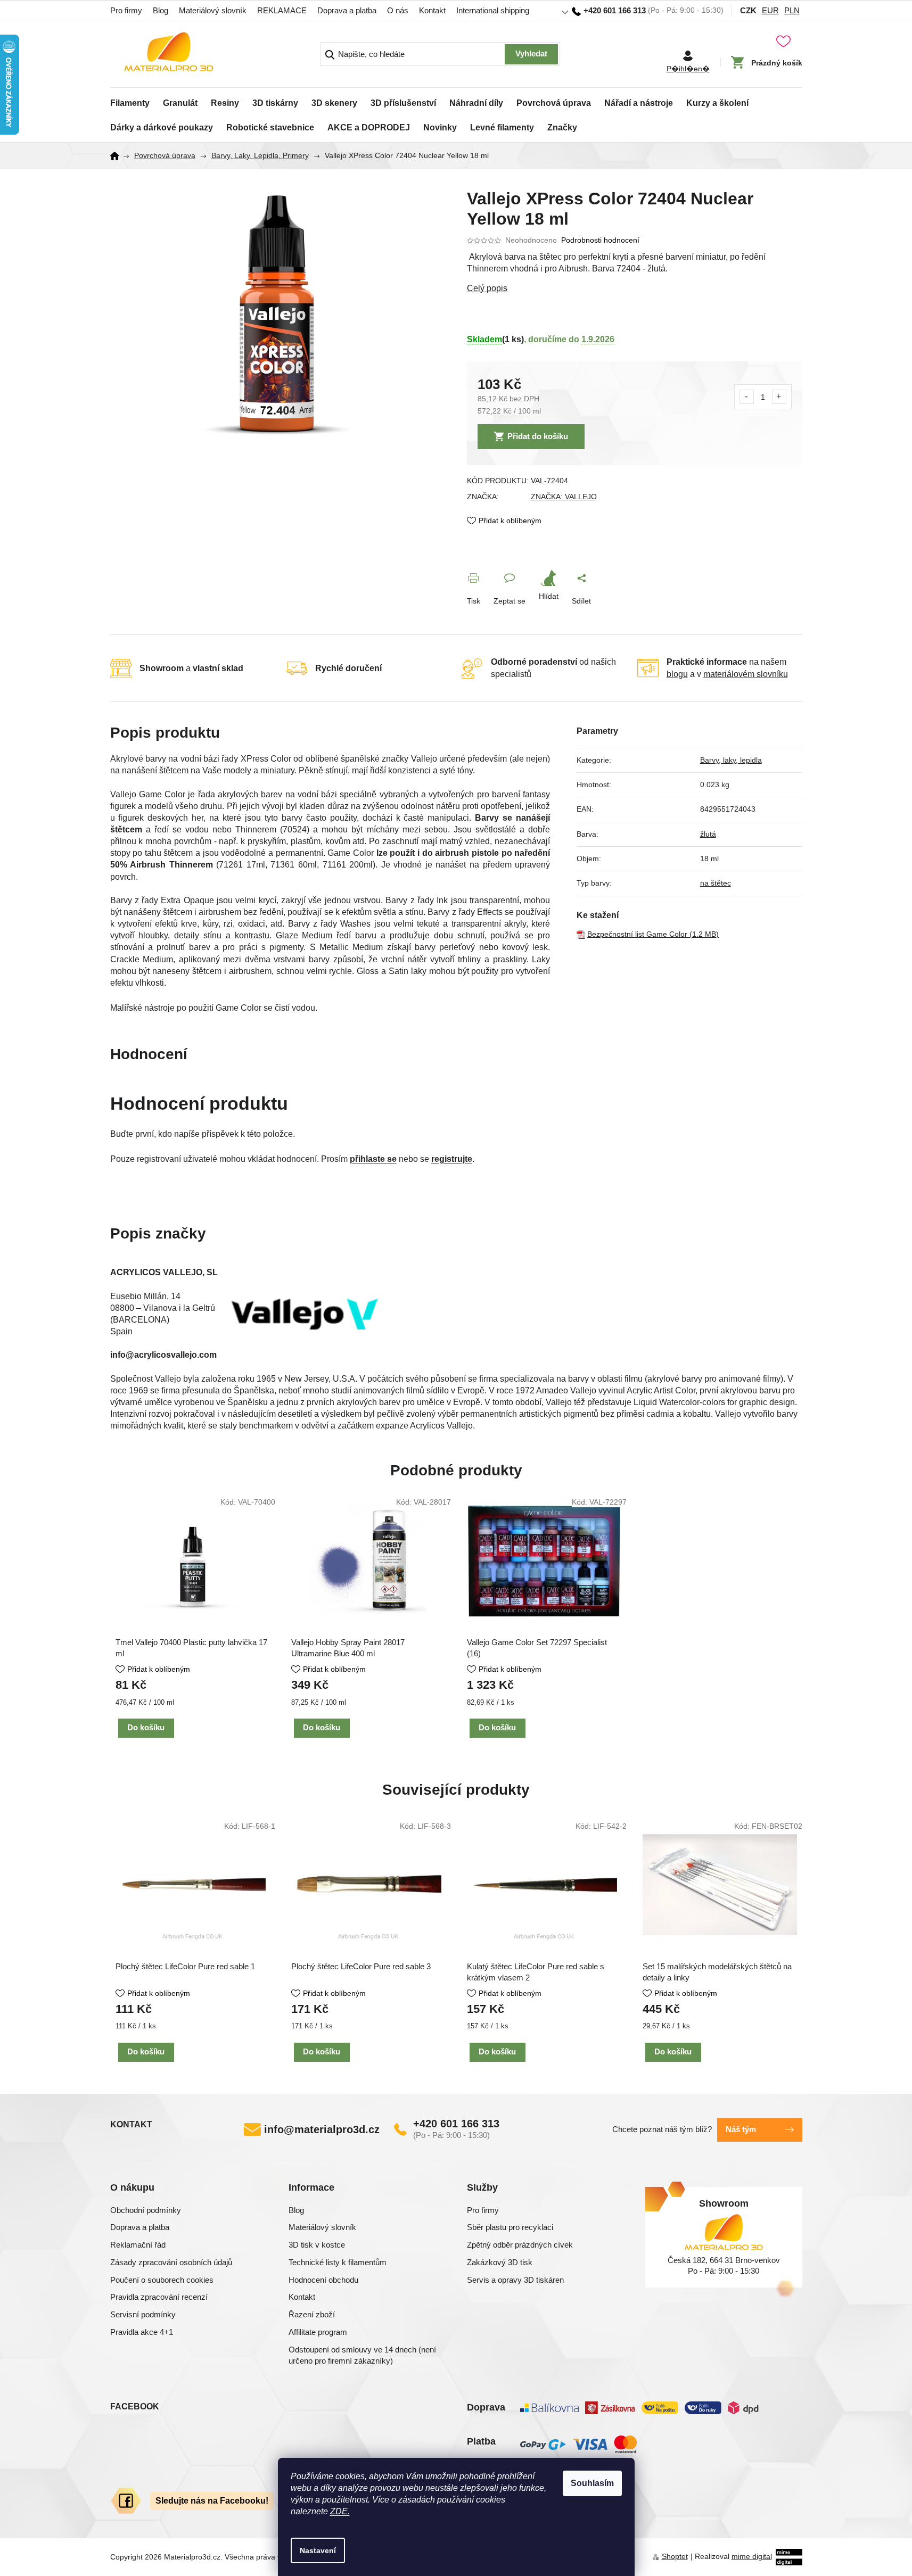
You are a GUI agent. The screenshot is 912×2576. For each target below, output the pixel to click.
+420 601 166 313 (456, 2124)
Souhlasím (592, 2483)
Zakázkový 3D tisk (500, 2262)
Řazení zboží (312, 2314)
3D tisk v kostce (317, 2245)
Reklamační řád (138, 2245)
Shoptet (675, 2556)
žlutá (708, 834)
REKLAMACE (282, 10)
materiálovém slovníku (746, 674)
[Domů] (118, 156)
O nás (398, 10)
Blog (161, 10)
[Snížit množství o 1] (747, 397)
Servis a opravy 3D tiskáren (515, 2280)
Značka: (564, 497)
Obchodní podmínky (146, 2210)
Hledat (531, 54)
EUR (770, 10)
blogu (677, 674)
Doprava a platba (347, 10)
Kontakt (432, 10)
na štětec (716, 883)
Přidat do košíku (538, 436)
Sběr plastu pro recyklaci (510, 2227)
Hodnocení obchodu (323, 2280)
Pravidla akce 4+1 (142, 2332)
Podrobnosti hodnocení (600, 240)
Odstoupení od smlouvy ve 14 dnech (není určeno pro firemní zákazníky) (362, 2355)
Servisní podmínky (143, 2314)
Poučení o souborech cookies (162, 2280)
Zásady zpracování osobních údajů (171, 2262)
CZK (748, 10)
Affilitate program (318, 2332)
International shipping (493, 10)
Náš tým (741, 2129)
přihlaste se (373, 1159)
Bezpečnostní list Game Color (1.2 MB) (653, 934)
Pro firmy (126, 10)
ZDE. (340, 2511)
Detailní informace (635, 288)
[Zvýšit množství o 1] (779, 397)
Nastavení (318, 2550)
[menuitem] (130, 100)
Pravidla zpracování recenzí (159, 2297)
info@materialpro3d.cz (322, 2129)
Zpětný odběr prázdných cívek (520, 2245)
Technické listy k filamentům (338, 2262)
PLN (792, 10)
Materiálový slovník (213, 10)
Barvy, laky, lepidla (731, 760)
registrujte (452, 1159)
